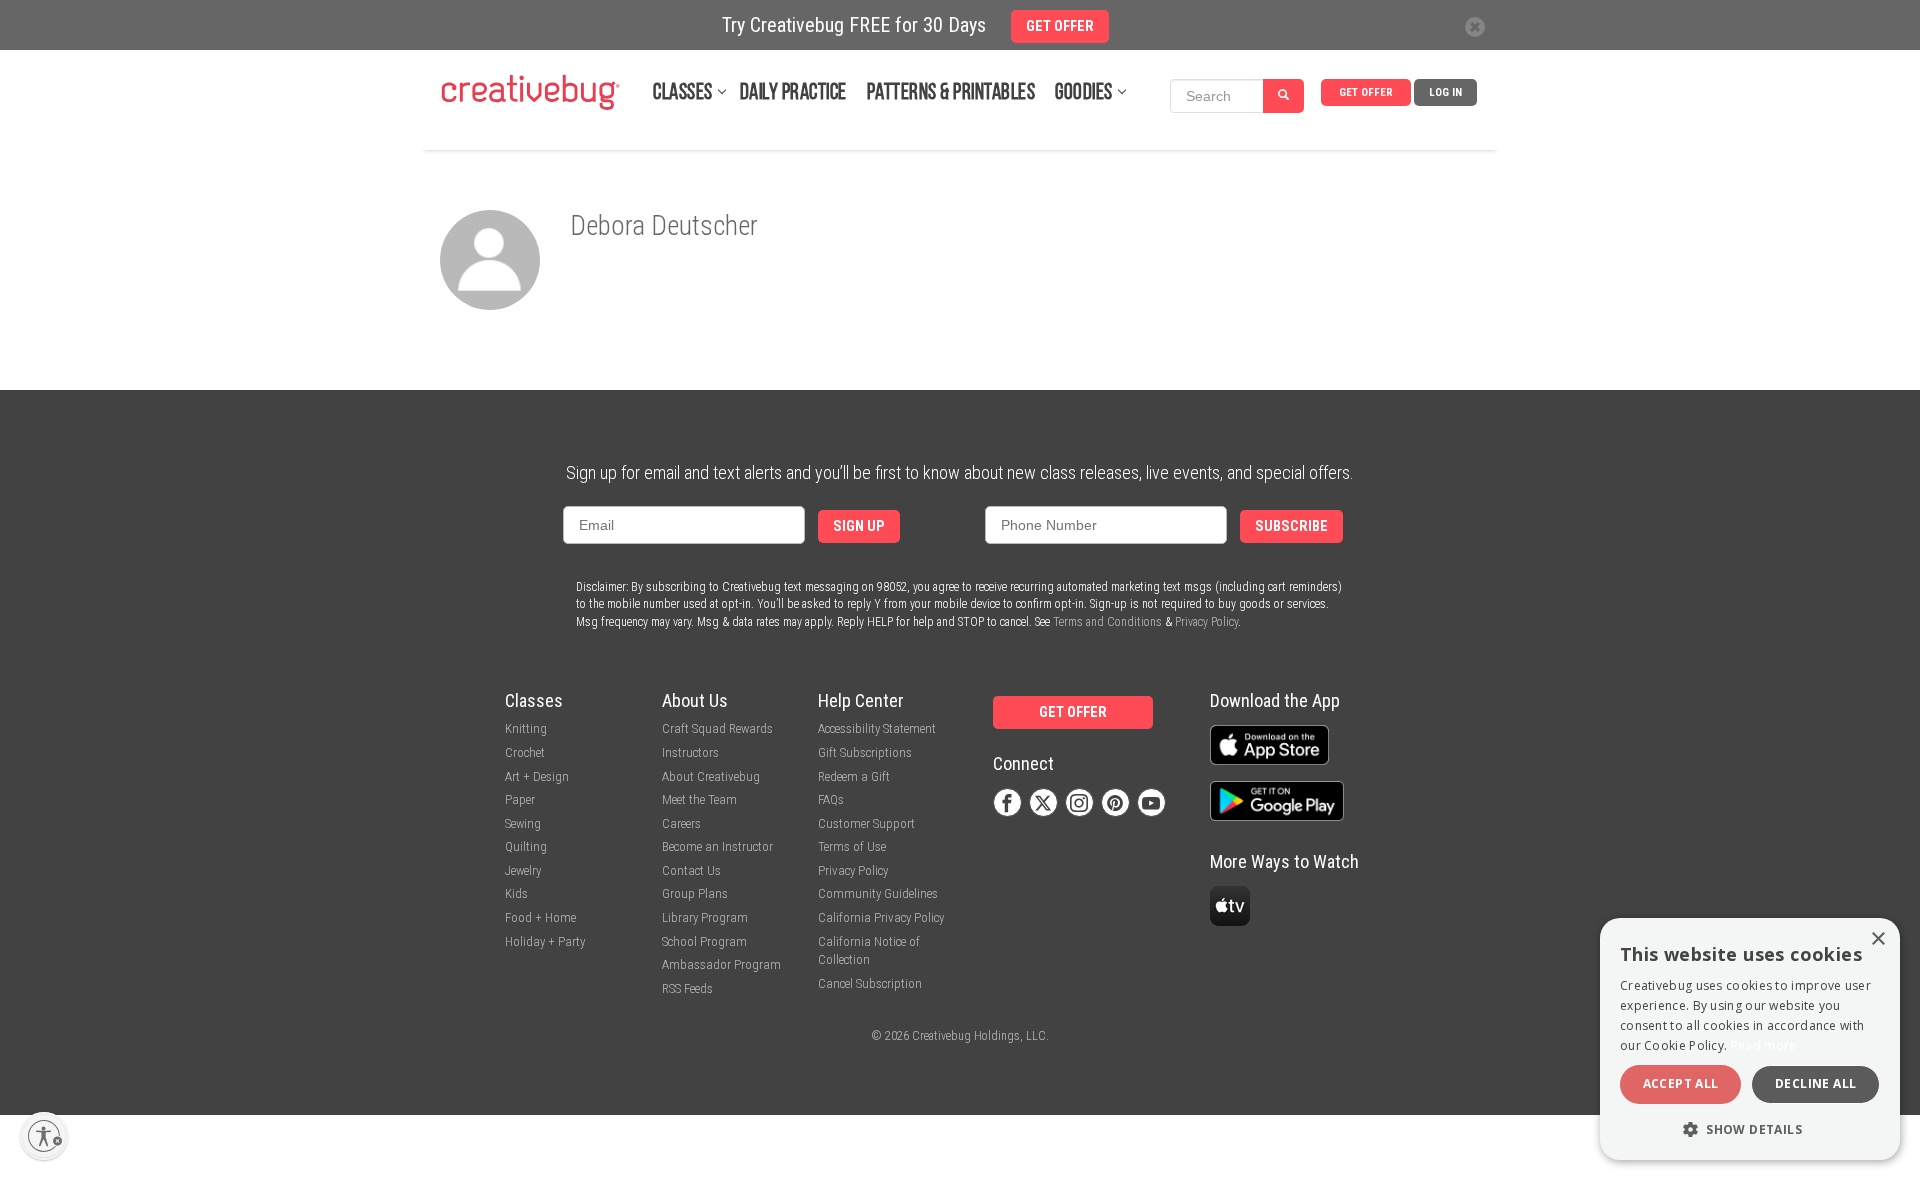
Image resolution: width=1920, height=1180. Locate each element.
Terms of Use (852, 846)
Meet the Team (699, 799)
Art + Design (537, 776)
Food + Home (540, 917)
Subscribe (1291, 526)
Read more (1764, 1045)
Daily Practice (793, 93)
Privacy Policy (1206, 622)
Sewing (523, 823)
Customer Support (866, 823)
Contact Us (691, 870)
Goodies (1084, 93)
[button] (1750, 1128)
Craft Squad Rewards (717, 728)
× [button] (1877, 939)
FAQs (831, 799)
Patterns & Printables (951, 93)
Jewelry (523, 870)
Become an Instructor (717, 846)
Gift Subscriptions (865, 752)
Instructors (690, 752)
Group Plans (695, 893)
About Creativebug (711, 776)
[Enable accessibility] (44, 1136)
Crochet (525, 752)
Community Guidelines (878, 893)
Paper (520, 799)
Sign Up (859, 526)
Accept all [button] (1681, 1083)
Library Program (705, 917)
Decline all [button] (1815, 1083)
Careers (681, 823)
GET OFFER (1366, 92)
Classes (683, 93)
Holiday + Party (545, 941)
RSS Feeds (687, 988)
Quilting (526, 846)
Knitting (526, 728)
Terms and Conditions (1107, 622)
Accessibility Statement (877, 728)
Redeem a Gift (854, 776)
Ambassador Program (721, 964)
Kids (516, 893)
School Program (704, 941)
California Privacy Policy (881, 917)
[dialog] (1750, 1039)
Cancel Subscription (870, 983)
